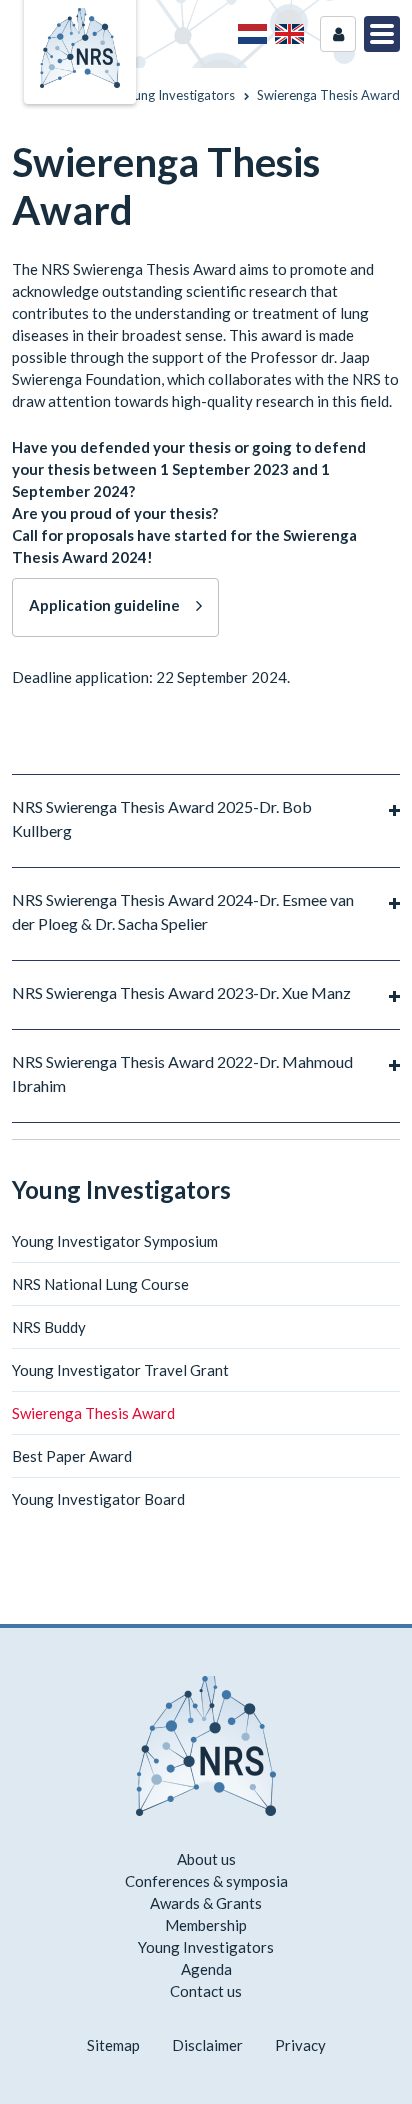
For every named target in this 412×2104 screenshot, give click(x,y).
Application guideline (104, 605)
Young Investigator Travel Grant (120, 1370)
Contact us (206, 1991)
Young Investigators (121, 1189)
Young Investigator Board (98, 1499)
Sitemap (113, 2045)
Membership (206, 1925)
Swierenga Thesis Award (93, 1413)
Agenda (206, 1969)
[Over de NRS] (252, 34)
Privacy (300, 2045)
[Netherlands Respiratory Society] (80, 46)
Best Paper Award (72, 1456)
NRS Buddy (49, 1327)
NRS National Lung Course (100, 1284)
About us (206, 1859)
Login (338, 34)
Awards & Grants (206, 1903)
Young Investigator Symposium (115, 1241)
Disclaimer (207, 2045)
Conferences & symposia (206, 1881)
